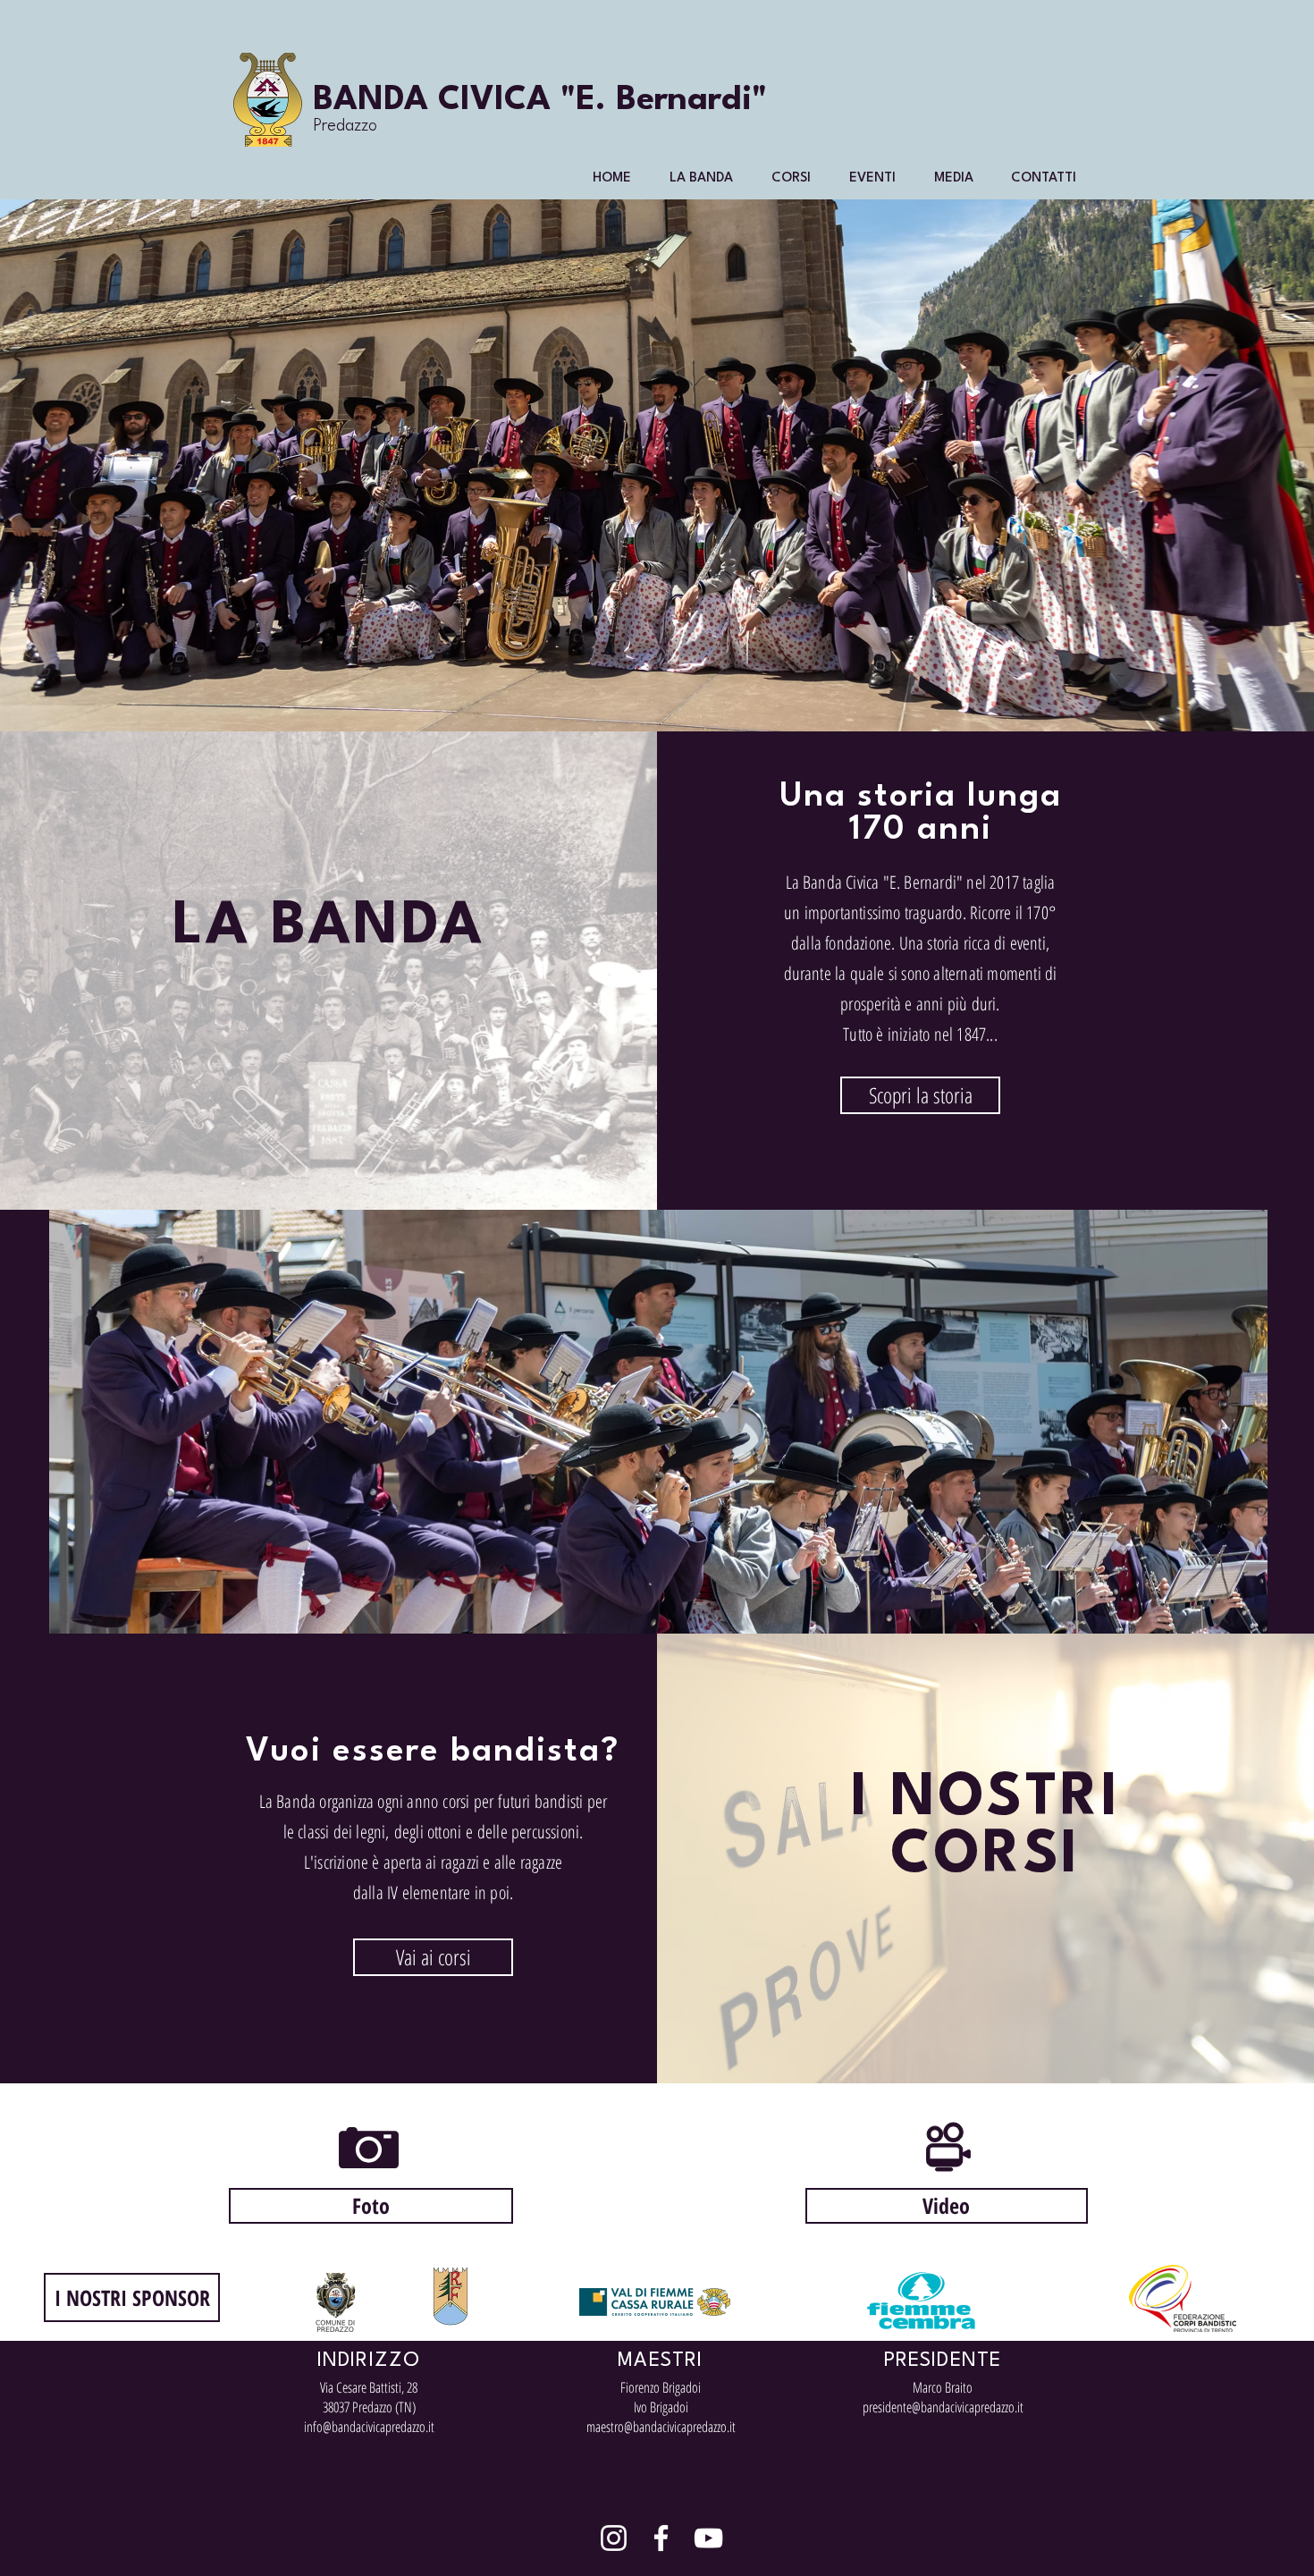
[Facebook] (661, 2538)
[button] (701, 179)
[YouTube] (708, 2538)
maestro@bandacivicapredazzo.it (661, 2427)
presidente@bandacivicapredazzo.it (943, 2407)
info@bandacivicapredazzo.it (369, 2427)
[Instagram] (614, 2538)
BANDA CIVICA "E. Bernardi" (540, 101)
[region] (658, 1422)
